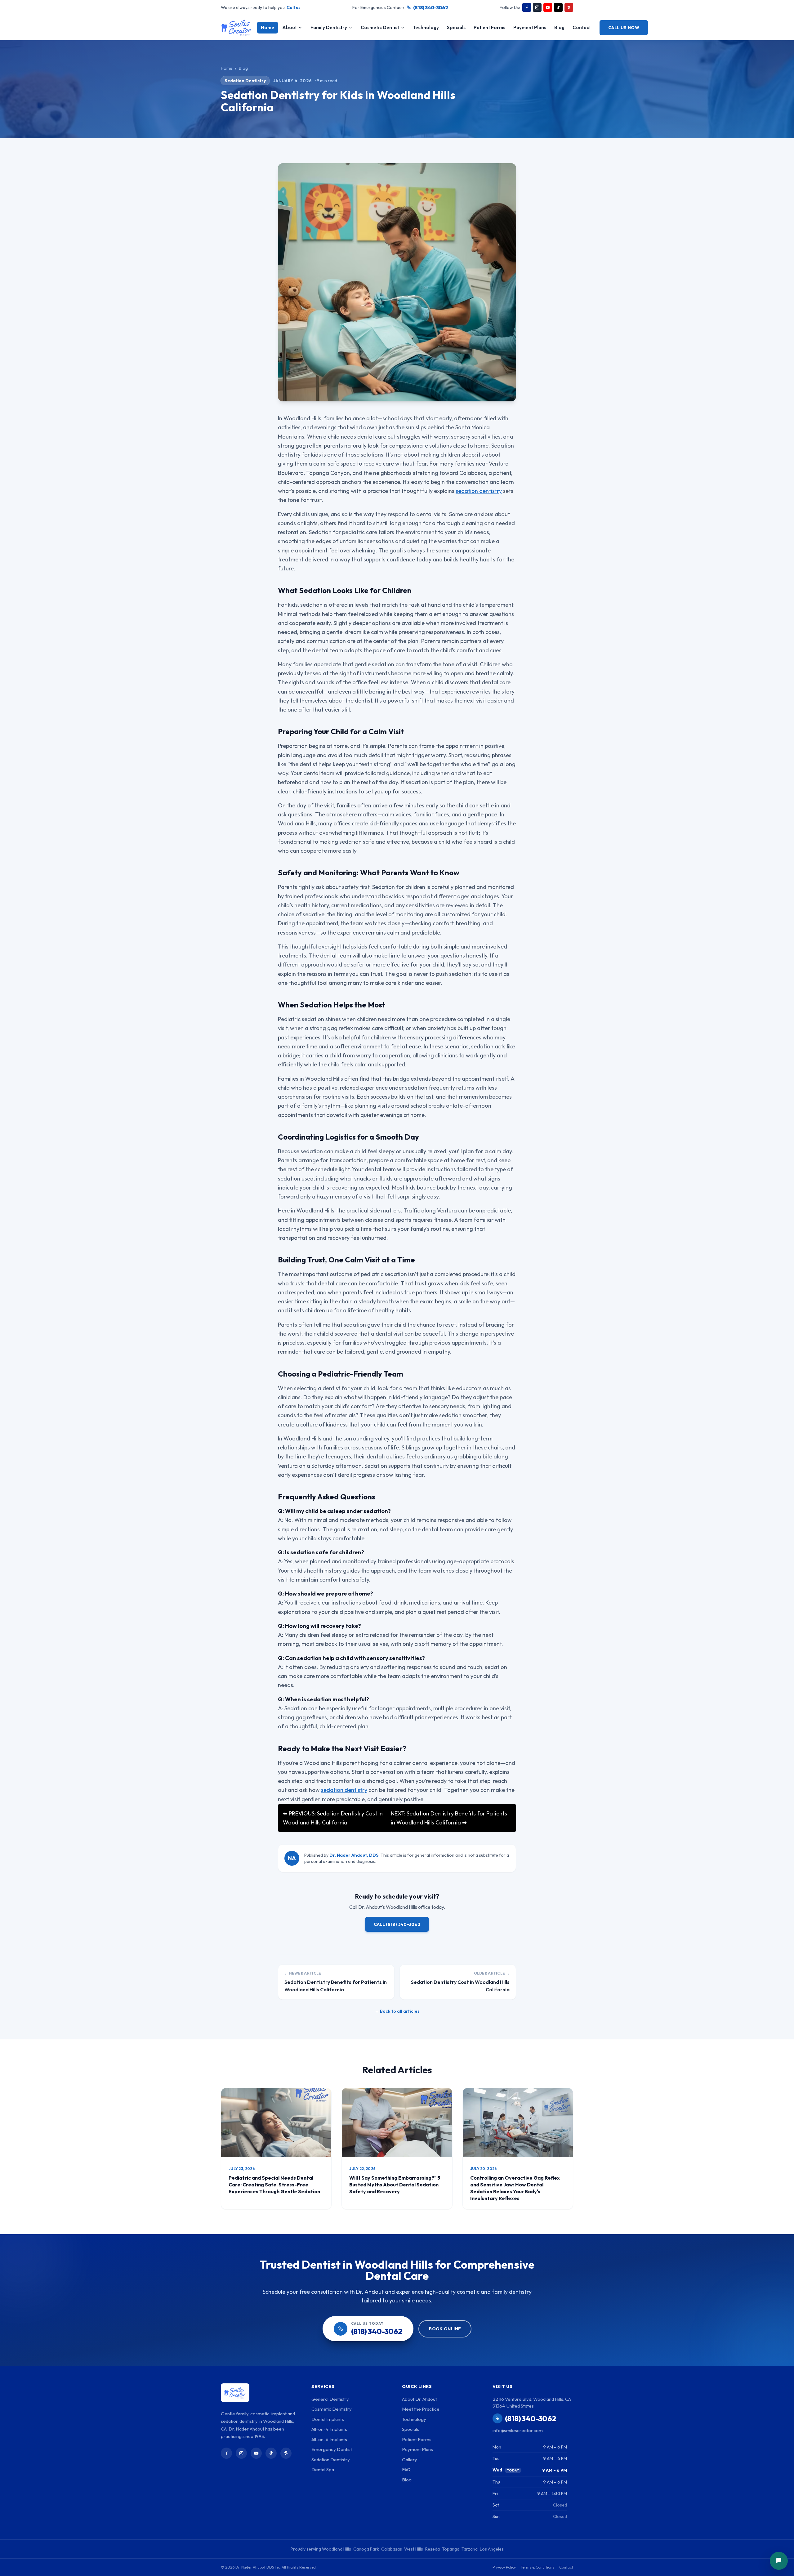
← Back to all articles (397, 2011)
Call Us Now (624, 28)
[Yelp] (569, 7)
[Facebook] (527, 7)
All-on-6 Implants (329, 2439)
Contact (582, 27)
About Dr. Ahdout (419, 2399)
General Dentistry (330, 2399)
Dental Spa (323, 2469)
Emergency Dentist (332, 2449)
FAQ (406, 2469)
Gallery (410, 2460)
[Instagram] (537, 7)
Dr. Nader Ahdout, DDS (354, 1855)
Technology (426, 27)
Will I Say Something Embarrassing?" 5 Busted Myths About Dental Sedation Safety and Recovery (395, 2185)
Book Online (445, 2329)
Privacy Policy (504, 2567)
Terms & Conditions (538, 2567)
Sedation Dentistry (245, 81)
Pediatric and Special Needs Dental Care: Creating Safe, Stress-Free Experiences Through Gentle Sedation (274, 2185)
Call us (294, 7)
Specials (456, 27)
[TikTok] (558, 7)
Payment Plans (530, 27)
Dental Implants (328, 2419)
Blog (559, 27)
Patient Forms (489, 27)
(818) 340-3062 (430, 7)
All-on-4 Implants (329, 2429)
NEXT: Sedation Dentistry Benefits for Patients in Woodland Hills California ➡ (449, 1818)
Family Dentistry (329, 27)
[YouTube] (548, 7)
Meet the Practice (421, 2409)
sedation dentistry (479, 491)
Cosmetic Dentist (380, 27)
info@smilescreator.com (518, 2430)
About (290, 27)
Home (268, 27)
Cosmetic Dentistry (332, 2409)
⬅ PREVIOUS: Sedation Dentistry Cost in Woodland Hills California (333, 1818)
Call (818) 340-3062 (397, 1924)
